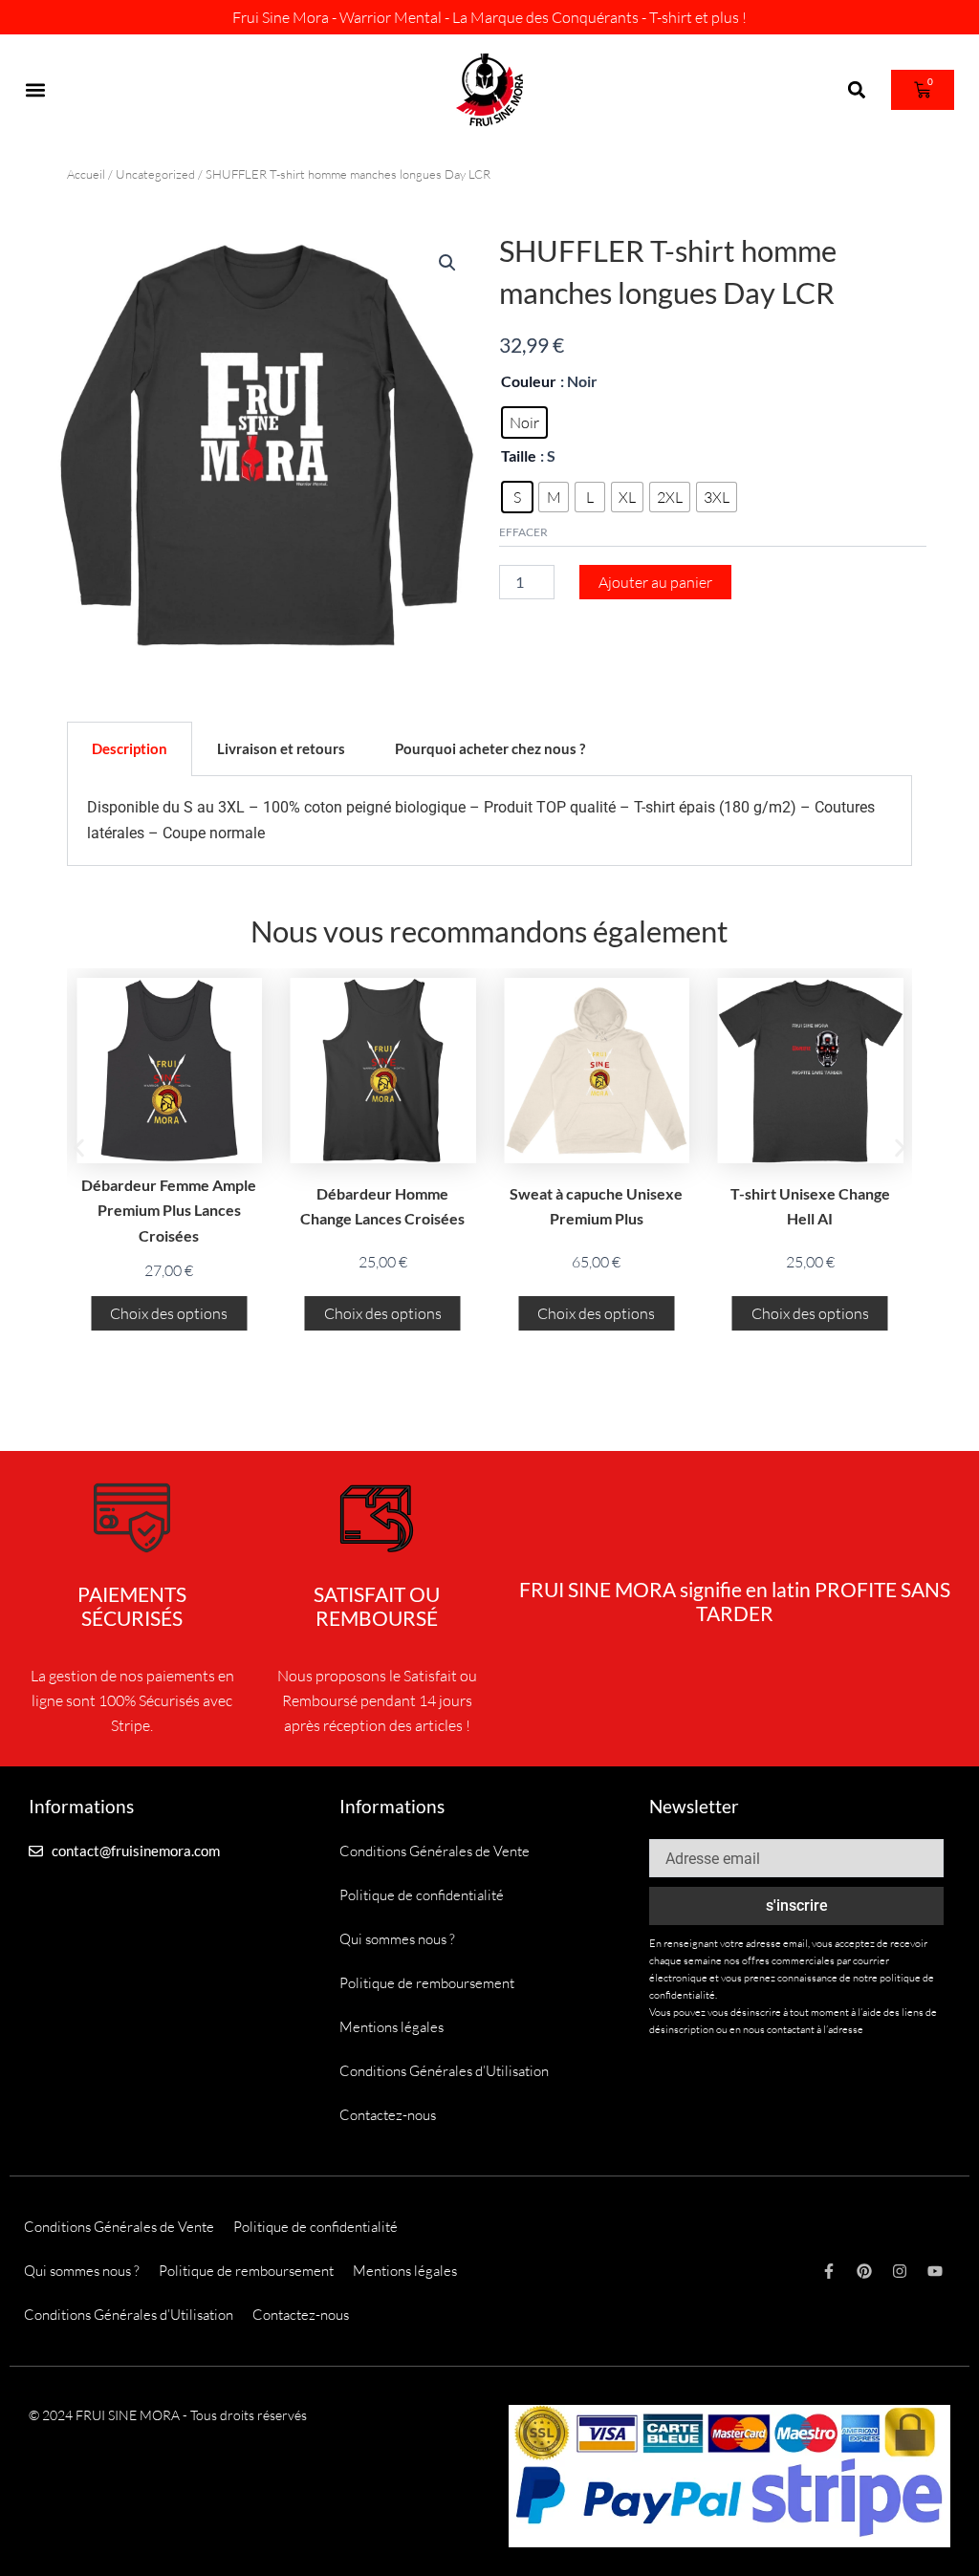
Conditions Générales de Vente (435, 1851)
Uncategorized (155, 174)
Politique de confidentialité (422, 1895)
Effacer (523, 532)
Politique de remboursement (427, 1983)
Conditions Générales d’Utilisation (444, 2071)
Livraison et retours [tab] (281, 748)
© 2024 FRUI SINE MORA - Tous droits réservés (168, 2415)
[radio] (524, 422)
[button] (35, 90)
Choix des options (169, 1313)
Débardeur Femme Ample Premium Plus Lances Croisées (169, 1210)
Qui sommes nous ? (397, 1939)
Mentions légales (392, 2027)
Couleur (529, 381)
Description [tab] (130, 748)
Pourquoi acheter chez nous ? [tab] (490, 748)
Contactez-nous (388, 2115)
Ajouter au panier (655, 582)
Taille (519, 455)
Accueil (86, 174)
